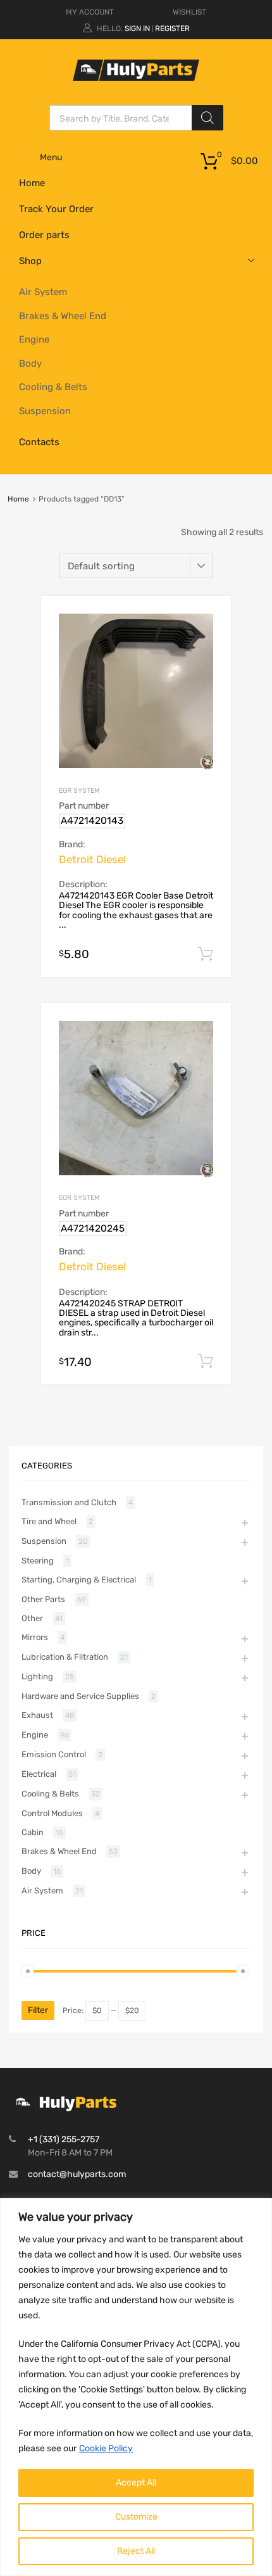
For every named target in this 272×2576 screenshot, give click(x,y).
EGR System (79, 791)
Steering (38, 1561)
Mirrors (35, 1637)
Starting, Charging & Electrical (79, 1580)
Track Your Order (56, 209)
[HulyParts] (136, 78)
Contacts (39, 442)
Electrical (39, 1774)
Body (30, 363)
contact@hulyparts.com (77, 2174)
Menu (51, 157)
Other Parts (43, 1599)
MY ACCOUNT (90, 12)
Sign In (137, 28)
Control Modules (52, 1813)
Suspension (45, 411)
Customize (136, 2517)
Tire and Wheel (49, 1521)
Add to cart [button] (206, 954)
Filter (38, 2010)
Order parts (44, 235)
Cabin (33, 1832)
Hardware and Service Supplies (80, 1696)
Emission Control (54, 1754)
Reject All (136, 2551)
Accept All (136, 2483)
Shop (30, 261)
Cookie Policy (106, 2448)
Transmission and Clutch (69, 1502)
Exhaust (37, 1715)
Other (32, 1618)
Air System (43, 292)
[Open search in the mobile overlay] (136, 118)
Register (172, 28)
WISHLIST (189, 12)
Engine (34, 339)
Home (32, 183)
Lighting (37, 1676)
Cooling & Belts (53, 387)
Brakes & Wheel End (63, 316)
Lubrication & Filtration (65, 1657)
